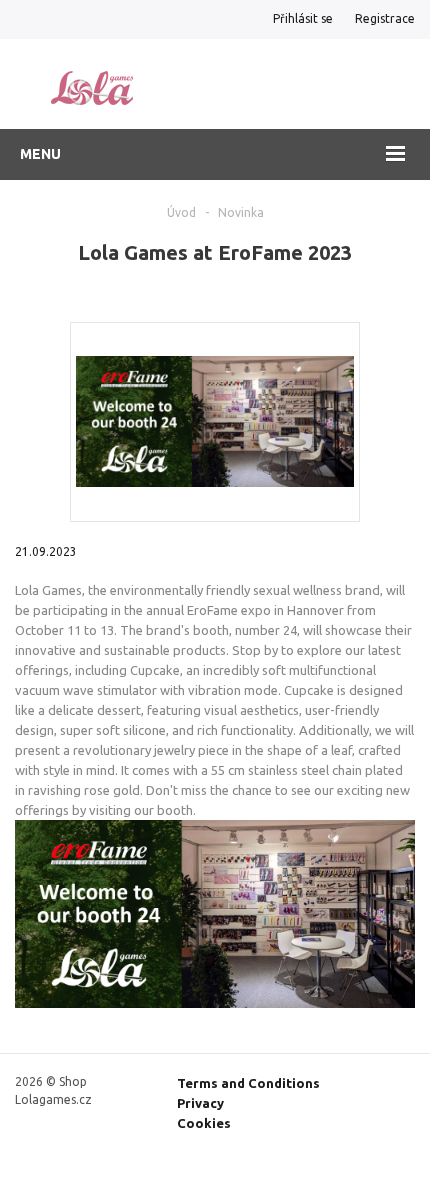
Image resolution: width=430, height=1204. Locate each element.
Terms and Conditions (248, 1083)
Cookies (204, 1123)
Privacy (200, 1103)
